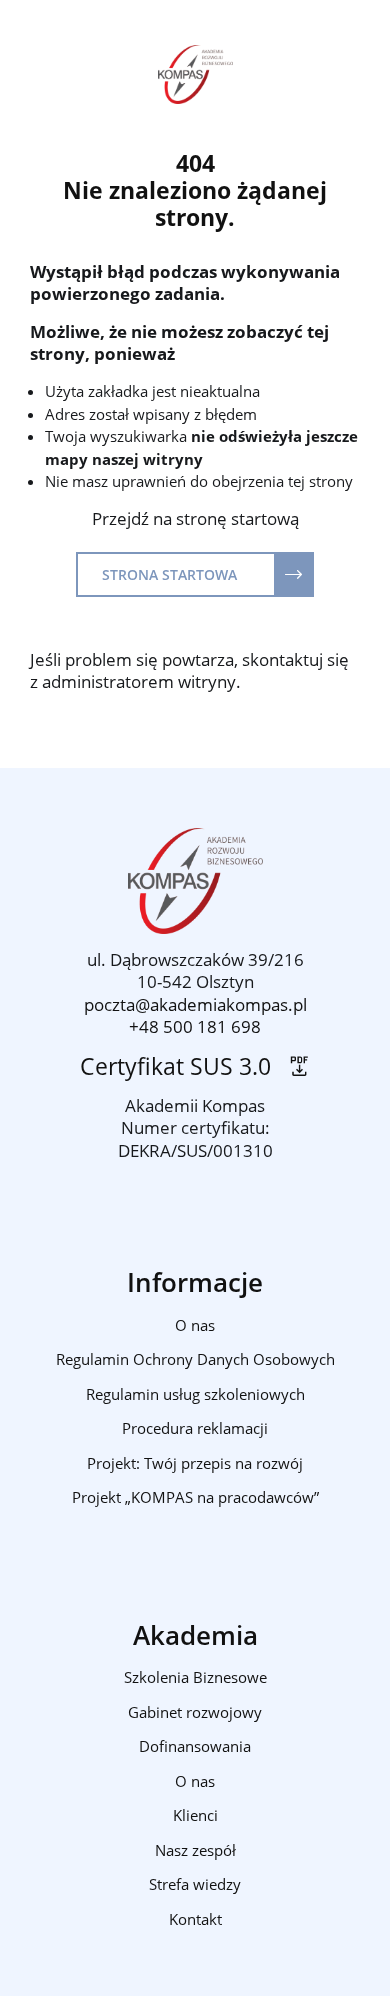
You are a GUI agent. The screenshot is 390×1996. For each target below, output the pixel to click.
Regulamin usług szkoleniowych (195, 1394)
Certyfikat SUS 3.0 (181, 1066)
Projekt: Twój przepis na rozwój (195, 1463)
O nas (195, 1325)
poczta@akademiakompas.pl (195, 1004)
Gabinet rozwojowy (195, 1712)
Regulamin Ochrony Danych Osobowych (195, 1359)
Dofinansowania (195, 1746)
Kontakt (195, 1919)
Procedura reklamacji (195, 1428)
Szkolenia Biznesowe (195, 1677)
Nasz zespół (195, 1850)
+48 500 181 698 (195, 1026)
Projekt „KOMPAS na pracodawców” (195, 1497)
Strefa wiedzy (195, 1884)
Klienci (195, 1815)
